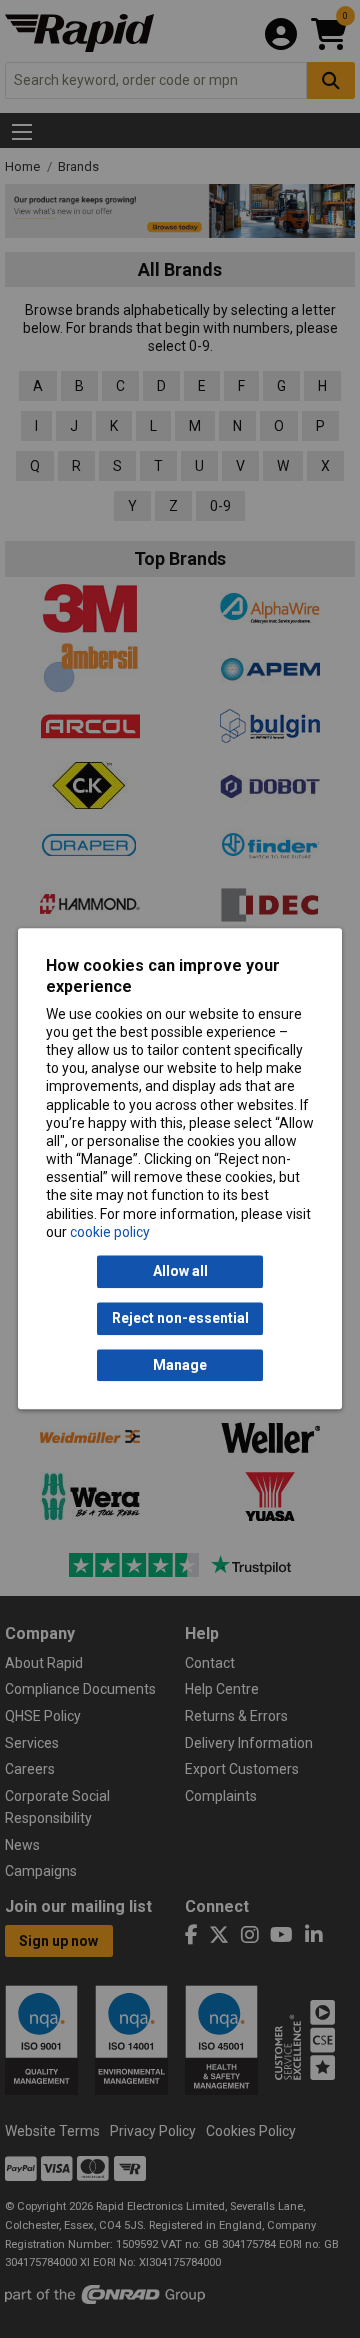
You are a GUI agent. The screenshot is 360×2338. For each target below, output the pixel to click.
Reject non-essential (180, 1319)
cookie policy (110, 1232)
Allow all (180, 1272)
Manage (180, 1365)
